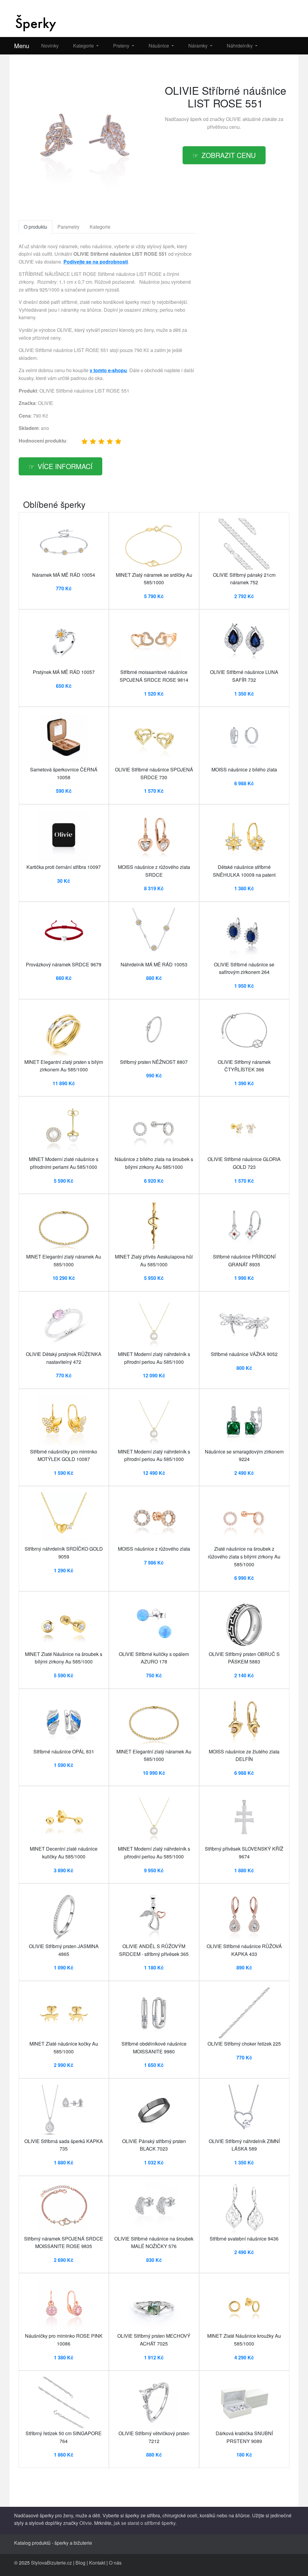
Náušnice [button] (159, 46)
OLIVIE (234, 119)
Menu (22, 46)
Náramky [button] (199, 46)
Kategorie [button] (84, 46)
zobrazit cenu (229, 155)
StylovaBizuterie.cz (51, 2563)
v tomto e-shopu (108, 370)
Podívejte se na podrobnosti (96, 262)
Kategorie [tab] (100, 227)
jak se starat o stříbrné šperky (145, 2523)
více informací (65, 466)
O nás (115, 2563)
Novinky (50, 46)
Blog (80, 2563)
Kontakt (97, 2563)
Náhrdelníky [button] (240, 46)
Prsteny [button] (122, 46)
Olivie (86, 2523)
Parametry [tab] (68, 227)
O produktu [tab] (35, 227)
